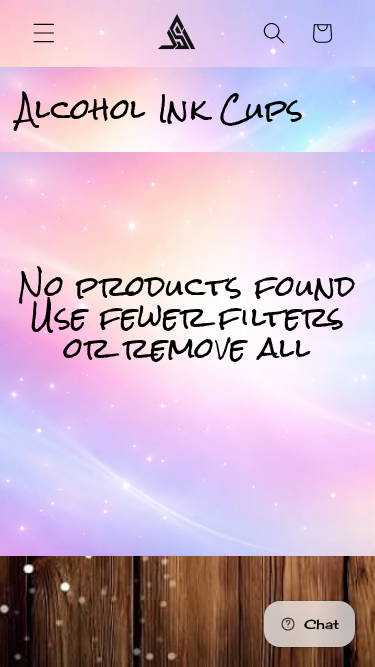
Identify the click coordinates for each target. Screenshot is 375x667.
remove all (217, 348)
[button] (44, 33)
